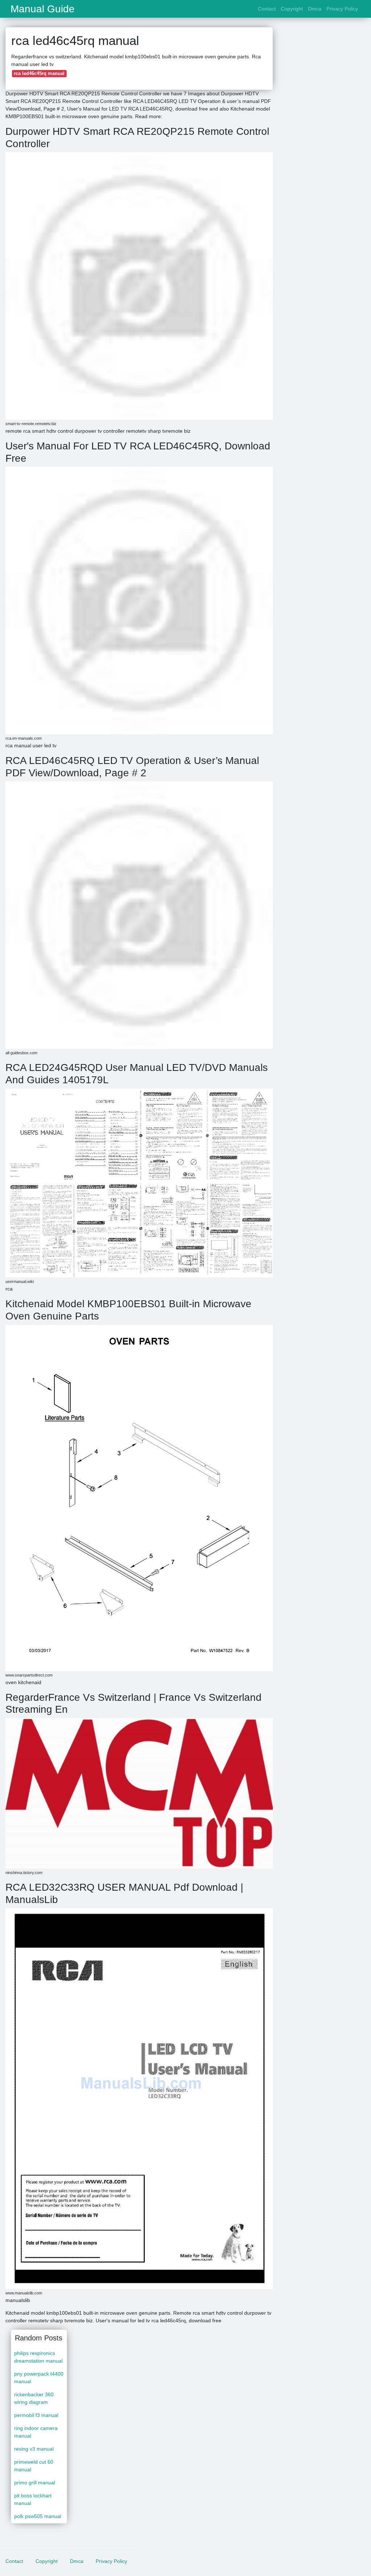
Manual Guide (43, 9)
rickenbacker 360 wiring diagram (34, 2398)
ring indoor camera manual (36, 2432)
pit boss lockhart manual (33, 2499)
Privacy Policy (342, 9)
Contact (267, 9)
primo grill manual (35, 2482)
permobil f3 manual (36, 2415)
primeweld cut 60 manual (34, 2466)
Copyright (292, 9)
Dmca (315, 9)
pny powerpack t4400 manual (39, 2378)
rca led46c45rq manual (39, 73)
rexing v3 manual (34, 2449)
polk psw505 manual (38, 2516)
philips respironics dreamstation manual (38, 2357)
